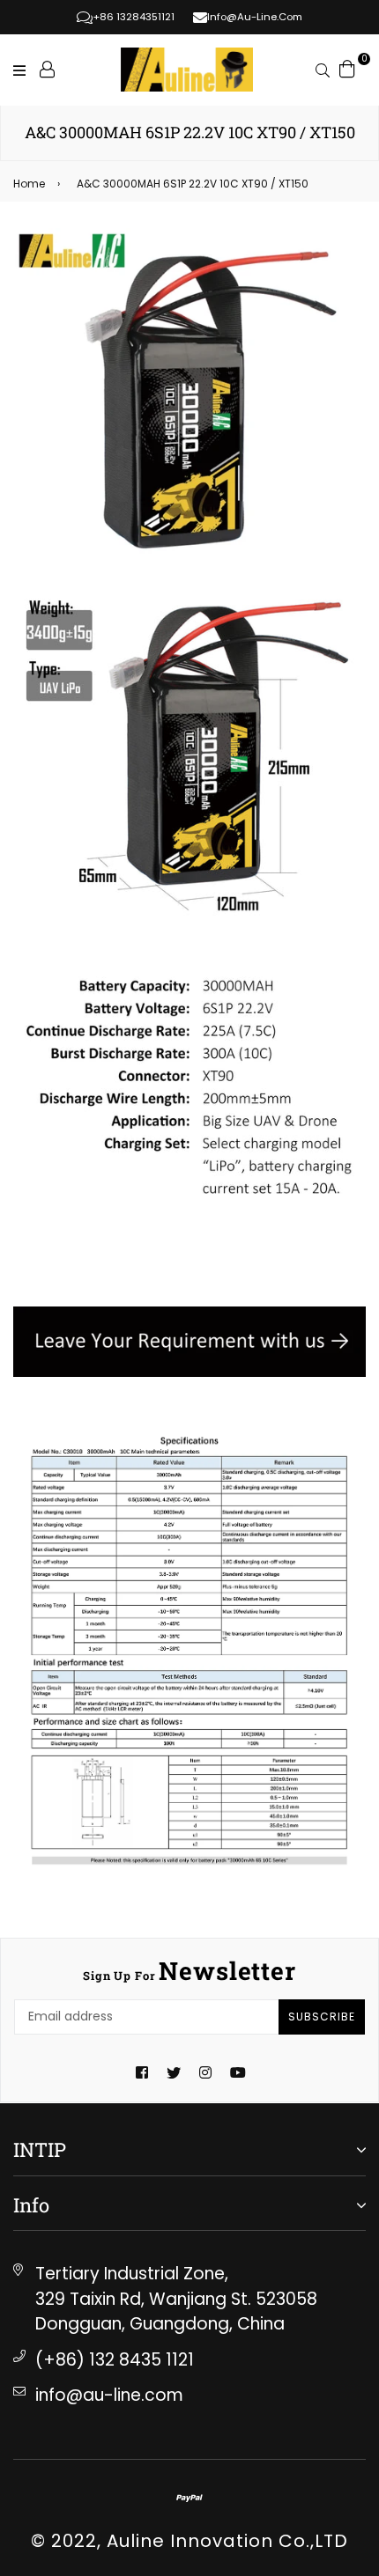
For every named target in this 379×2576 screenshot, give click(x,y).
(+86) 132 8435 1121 (115, 2360)
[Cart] (347, 68)
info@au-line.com (109, 2395)
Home (29, 184)
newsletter (189, 1971)
